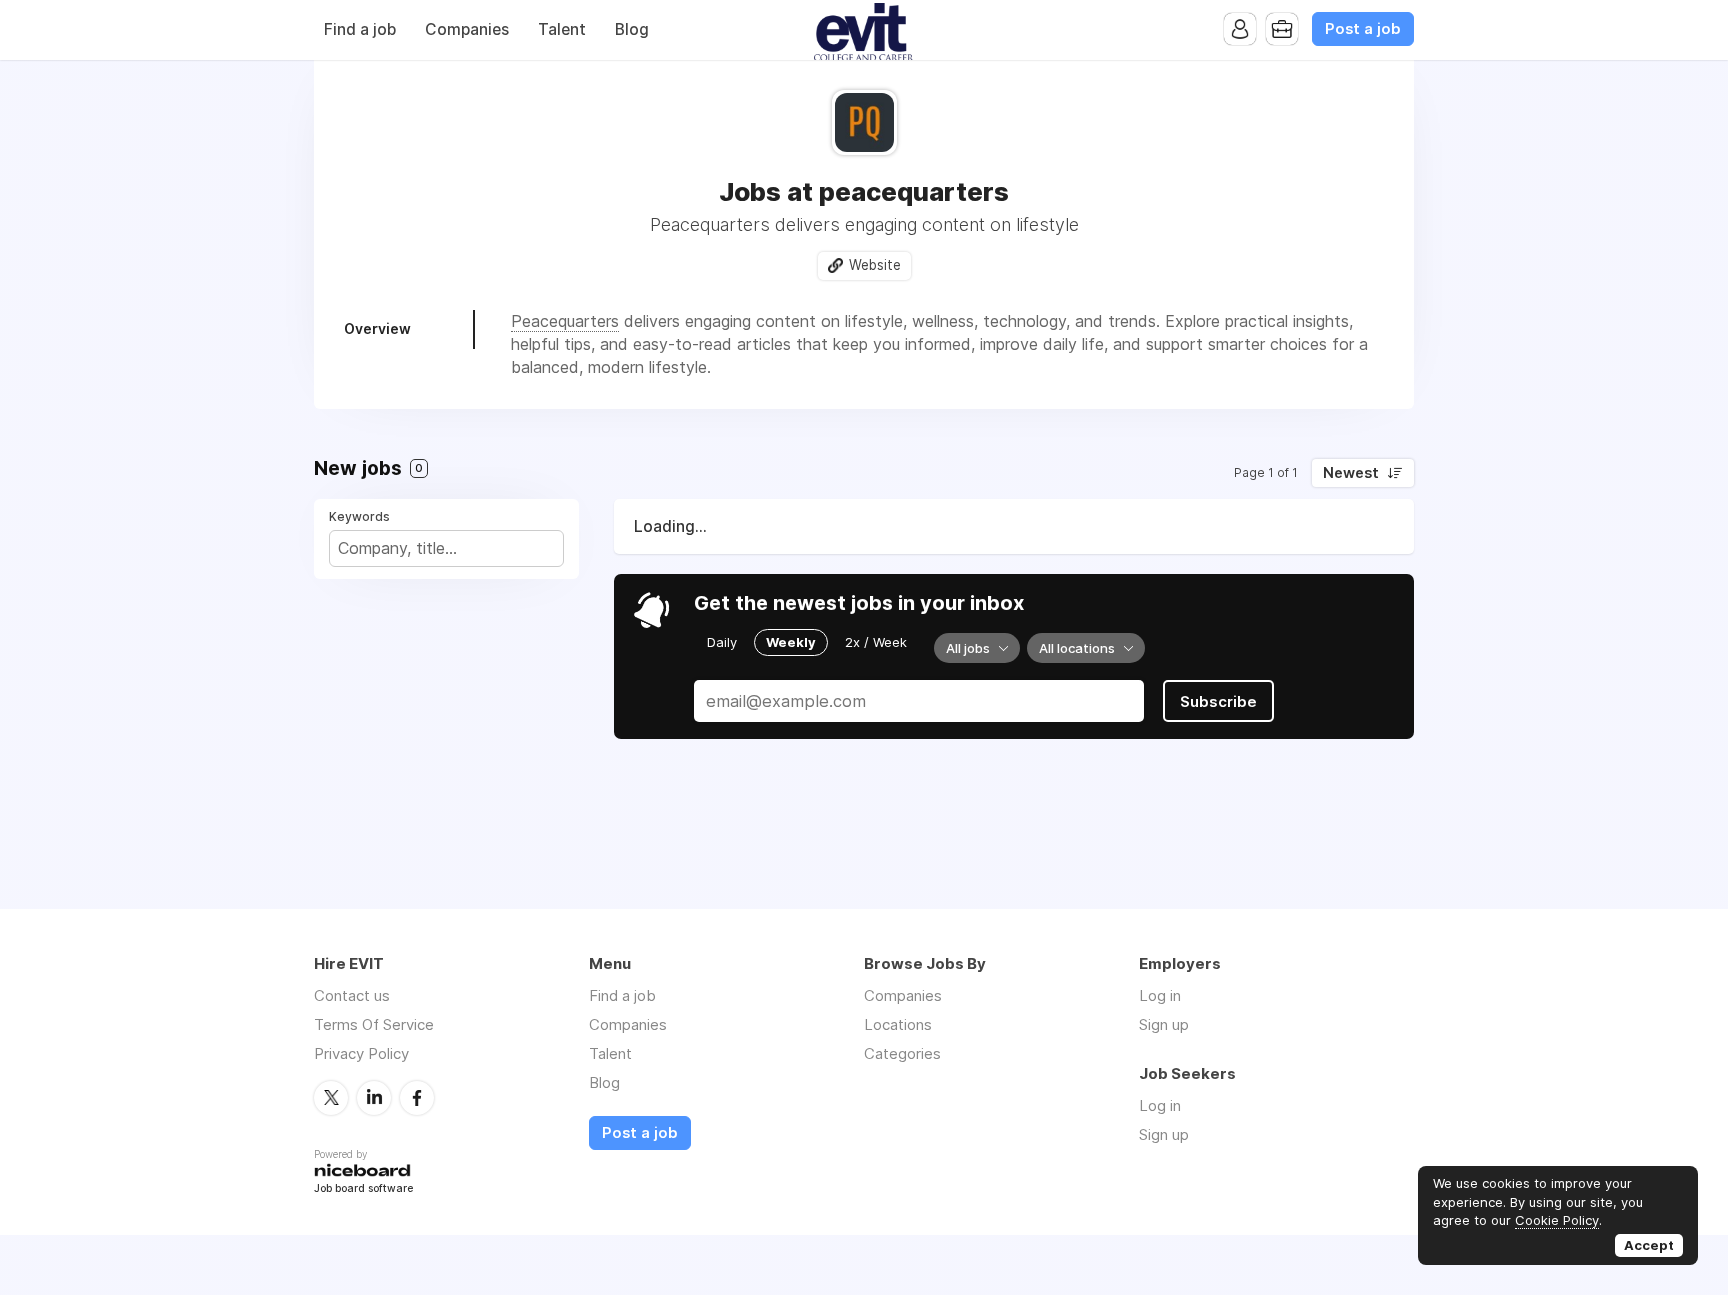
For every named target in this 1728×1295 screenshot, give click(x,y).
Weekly (791, 642)
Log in (1160, 995)
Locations (898, 1024)
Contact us (352, 995)
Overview (377, 328)
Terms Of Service (374, 1024)
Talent (562, 29)
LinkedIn (374, 1098)
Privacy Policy (361, 1053)
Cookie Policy (1557, 1220)
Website (875, 265)
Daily (722, 642)
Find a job (360, 29)
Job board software (363, 1189)
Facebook (417, 1098)
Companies (467, 29)
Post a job (1363, 29)
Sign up (1164, 1024)
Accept (1649, 1245)
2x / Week (876, 642)
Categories (902, 1053)
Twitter (331, 1098)
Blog (632, 29)
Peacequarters (565, 321)
